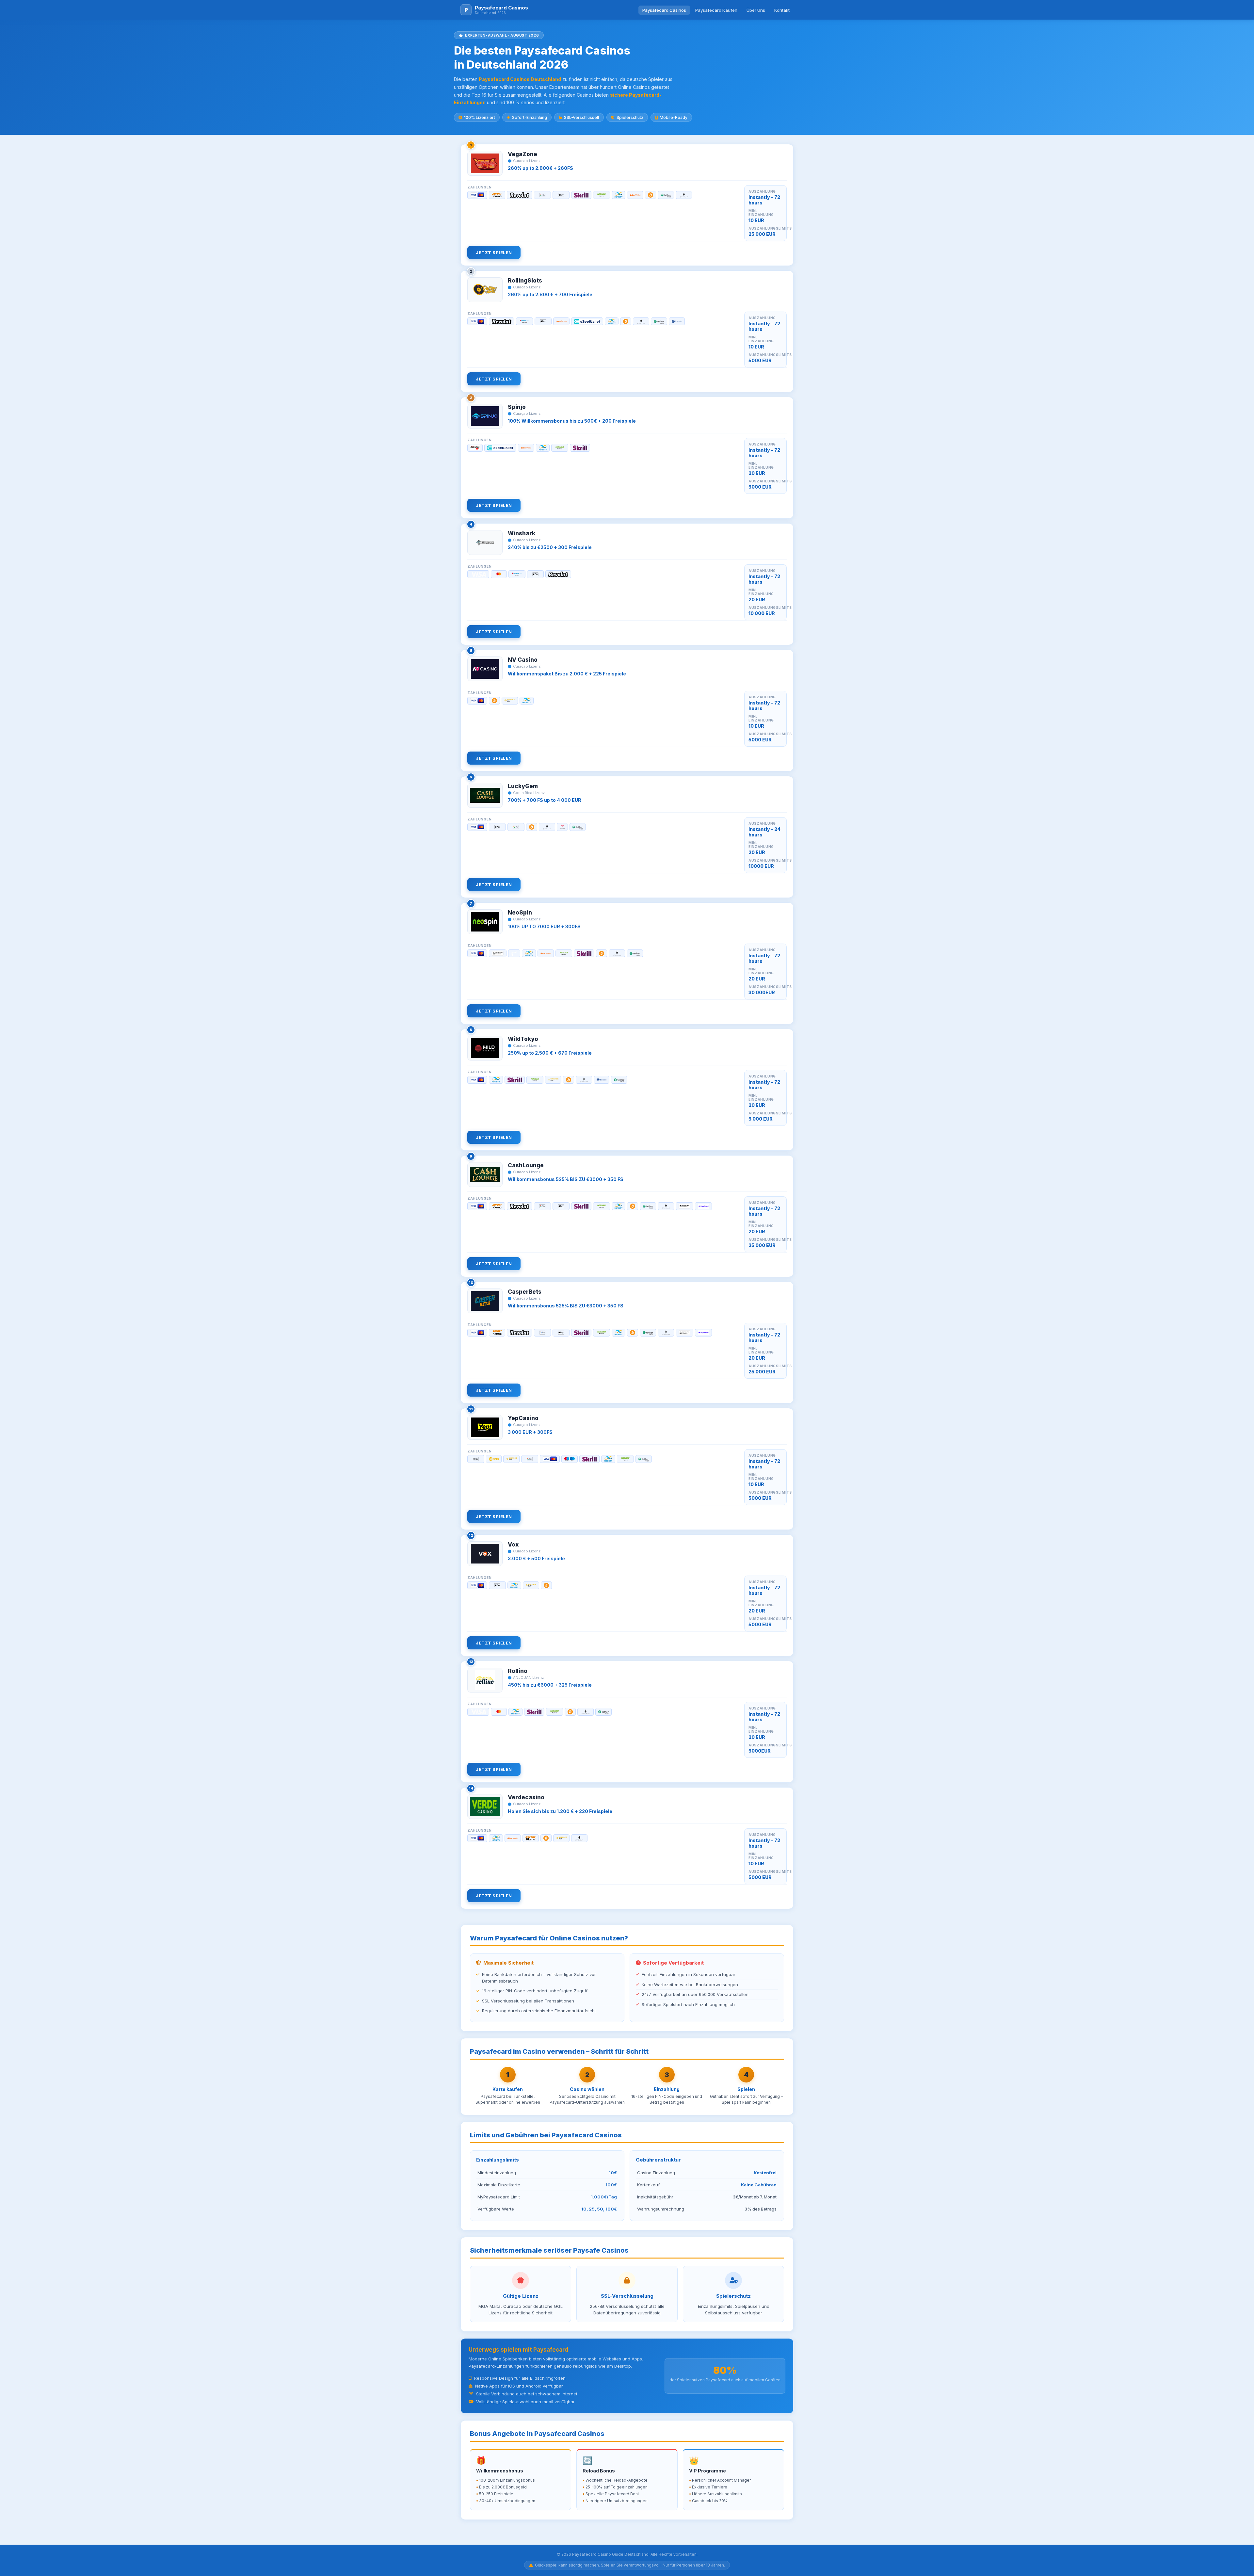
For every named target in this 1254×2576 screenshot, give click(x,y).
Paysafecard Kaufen (716, 10)
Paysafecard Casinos (664, 10)
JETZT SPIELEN (494, 252)
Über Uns (756, 10)
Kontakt (782, 10)
